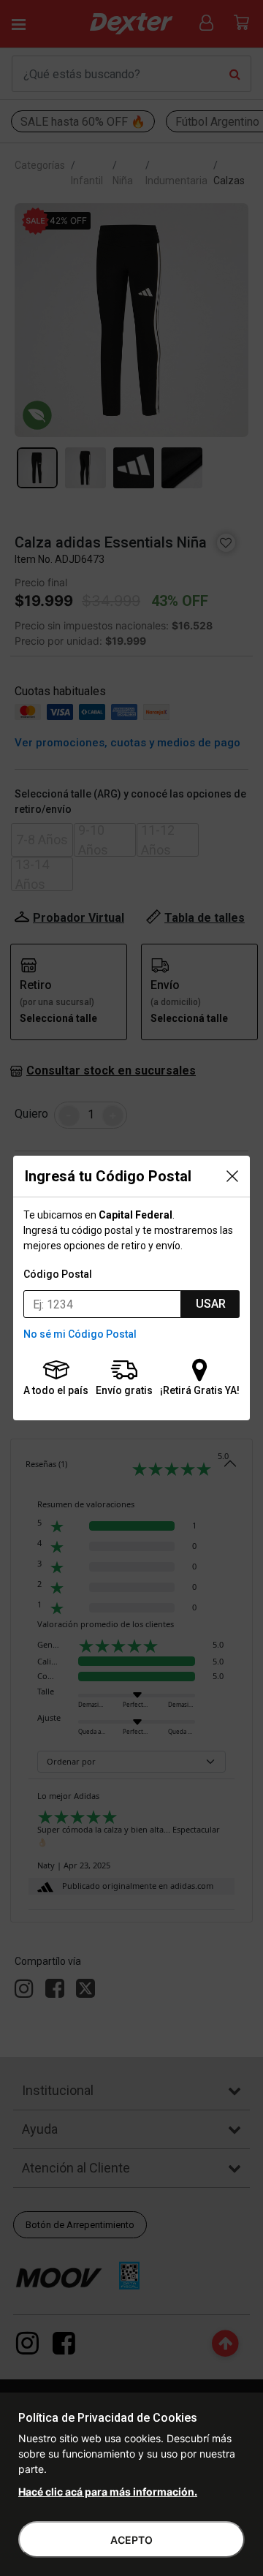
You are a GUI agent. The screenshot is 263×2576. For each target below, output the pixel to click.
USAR (211, 1304)
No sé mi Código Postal (80, 1334)
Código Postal (58, 1274)
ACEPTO (131, 2540)
